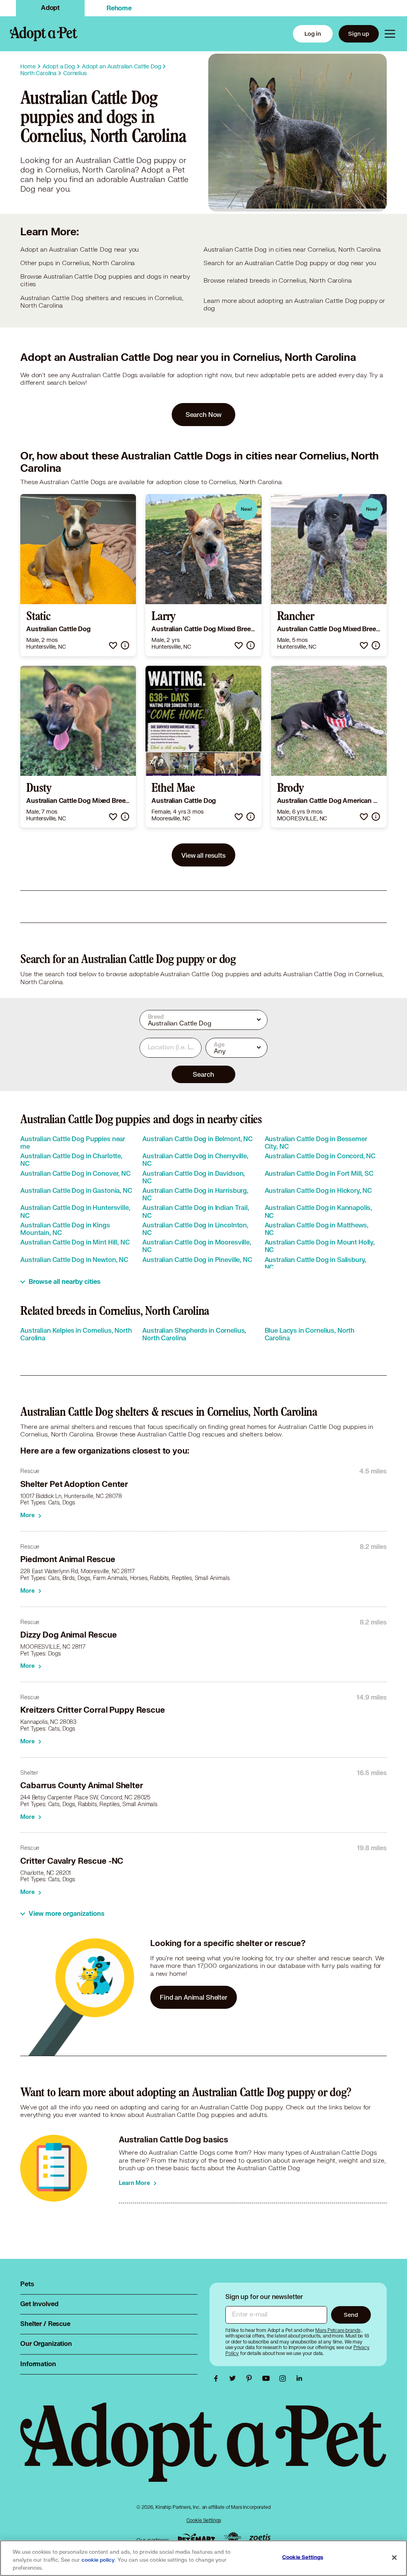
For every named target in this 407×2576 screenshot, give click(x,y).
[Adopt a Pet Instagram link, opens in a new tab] (285, 2378)
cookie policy (98, 2560)
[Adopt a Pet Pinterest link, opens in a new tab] (251, 2378)
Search (203, 1074)
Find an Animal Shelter (194, 1997)
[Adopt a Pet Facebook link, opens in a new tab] (218, 2378)
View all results (203, 855)
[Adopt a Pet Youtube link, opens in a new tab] (268, 2378)
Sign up (359, 34)
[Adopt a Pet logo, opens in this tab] (203, 2450)
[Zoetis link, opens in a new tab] (260, 2538)
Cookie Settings (204, 2520)
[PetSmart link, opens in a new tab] (196, 2538)
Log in (313, 34)
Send (351, 2315)
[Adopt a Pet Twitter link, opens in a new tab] (235, 2378)
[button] (113, 645)
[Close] (394, 2558)
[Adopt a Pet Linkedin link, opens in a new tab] (299, 2378)
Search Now (204, 414)
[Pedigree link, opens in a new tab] (233, 2538)
